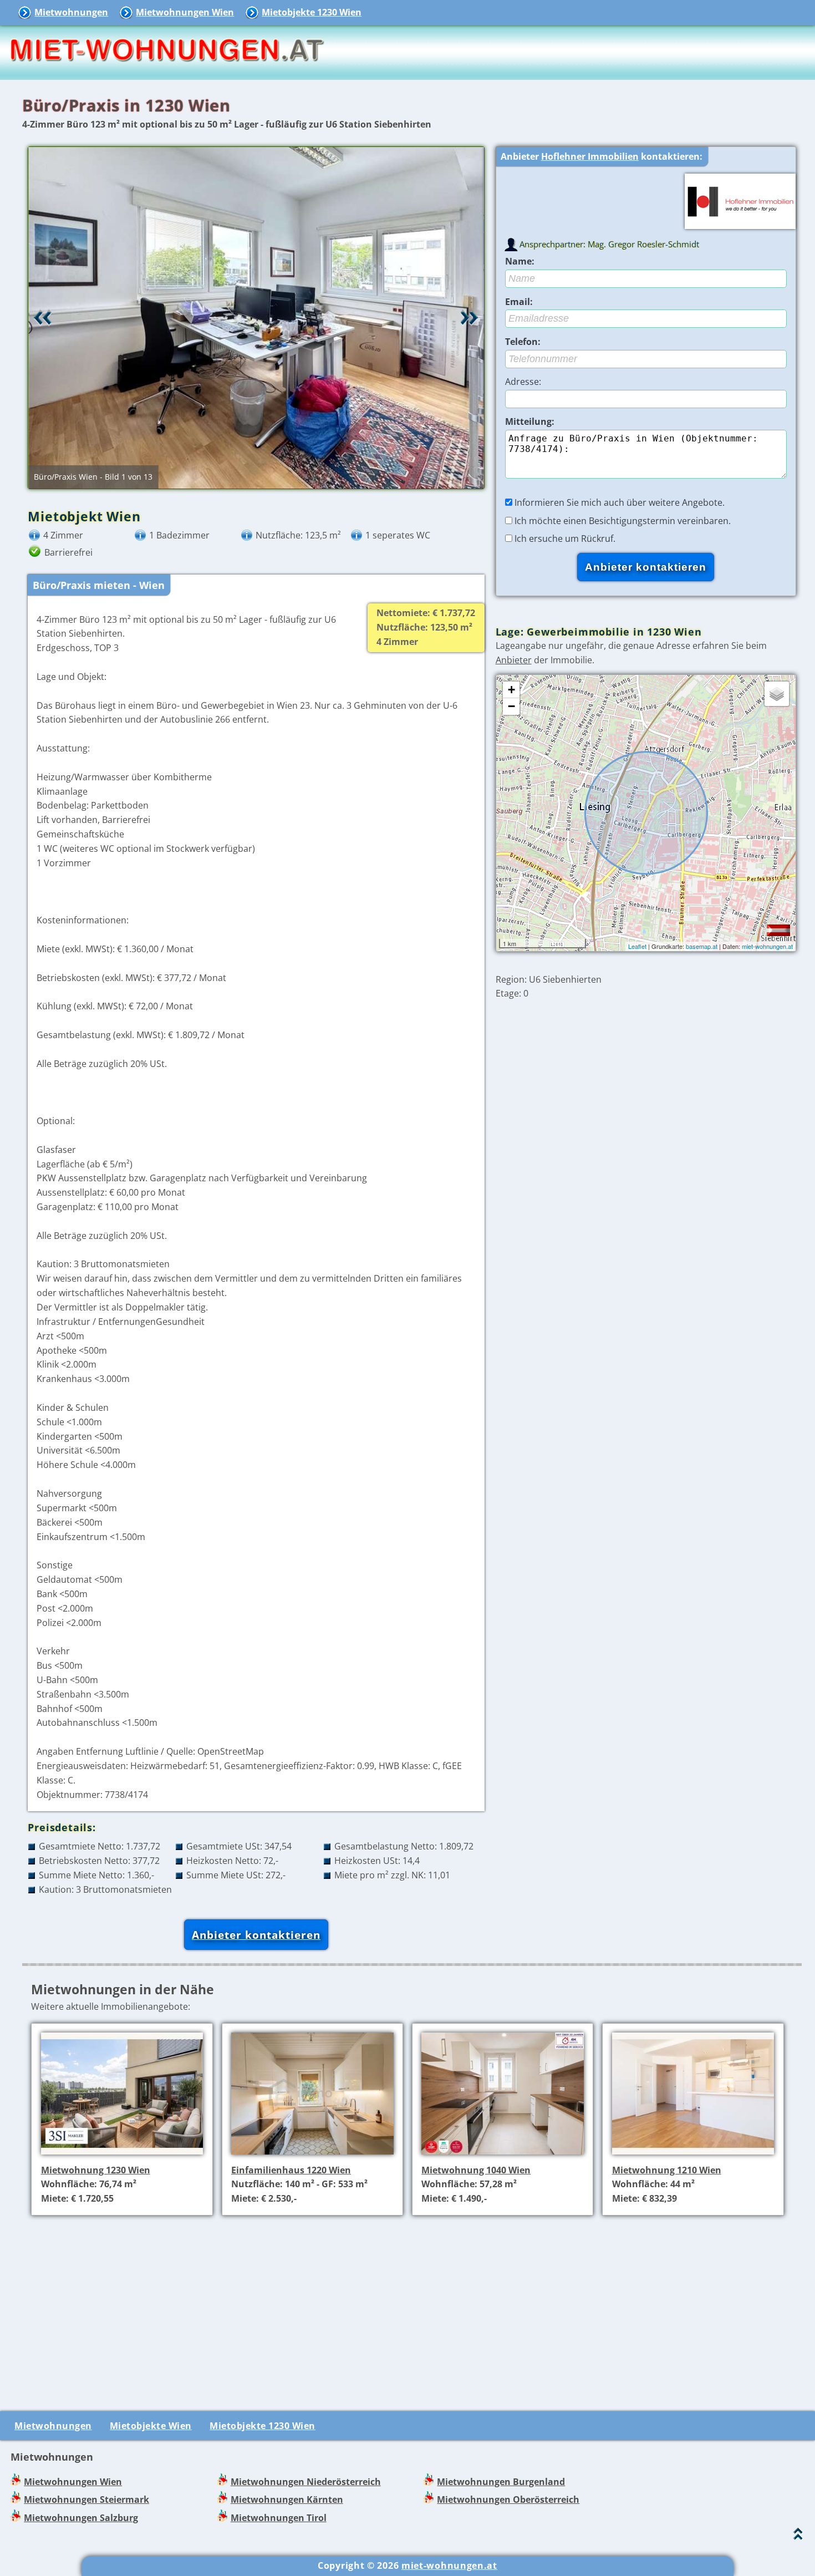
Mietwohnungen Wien (185, 12)
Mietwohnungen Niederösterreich (306, 2482)
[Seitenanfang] (798, 2536)
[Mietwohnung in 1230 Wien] (122, 2156)
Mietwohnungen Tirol (279, 2518)
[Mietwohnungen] (166, 72)
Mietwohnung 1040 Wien (476, 2170)
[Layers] (777, 694)
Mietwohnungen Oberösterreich (508, 2499)
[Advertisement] (412, 2302)
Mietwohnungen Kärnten (287, 2499)
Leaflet (637, 946)
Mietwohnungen (71, 12)
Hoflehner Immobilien (590, 156)
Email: (519, 302)
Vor (470, 318)
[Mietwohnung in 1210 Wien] (693, 2156)
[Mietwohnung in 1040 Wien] (503, 2156)
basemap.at (702, 946)
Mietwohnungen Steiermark (86, 2499)
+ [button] (511, 690)
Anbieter (514, 660)
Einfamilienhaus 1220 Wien (291, 2170)
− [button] (511, 706)
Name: (520, 261)
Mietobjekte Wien (151, 2426)
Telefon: (523, 342)
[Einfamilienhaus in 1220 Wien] (312, 2156)
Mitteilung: (530, 421)
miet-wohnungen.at (767, 946)
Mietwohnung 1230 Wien (96, 2170)
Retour (43, 318)
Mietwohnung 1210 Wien (667, 2170)
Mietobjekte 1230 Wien (312, 12)
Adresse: (523, 382)
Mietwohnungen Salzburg (81, 2518)
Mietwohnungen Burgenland (501, 2482)
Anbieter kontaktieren (256, 1935)
